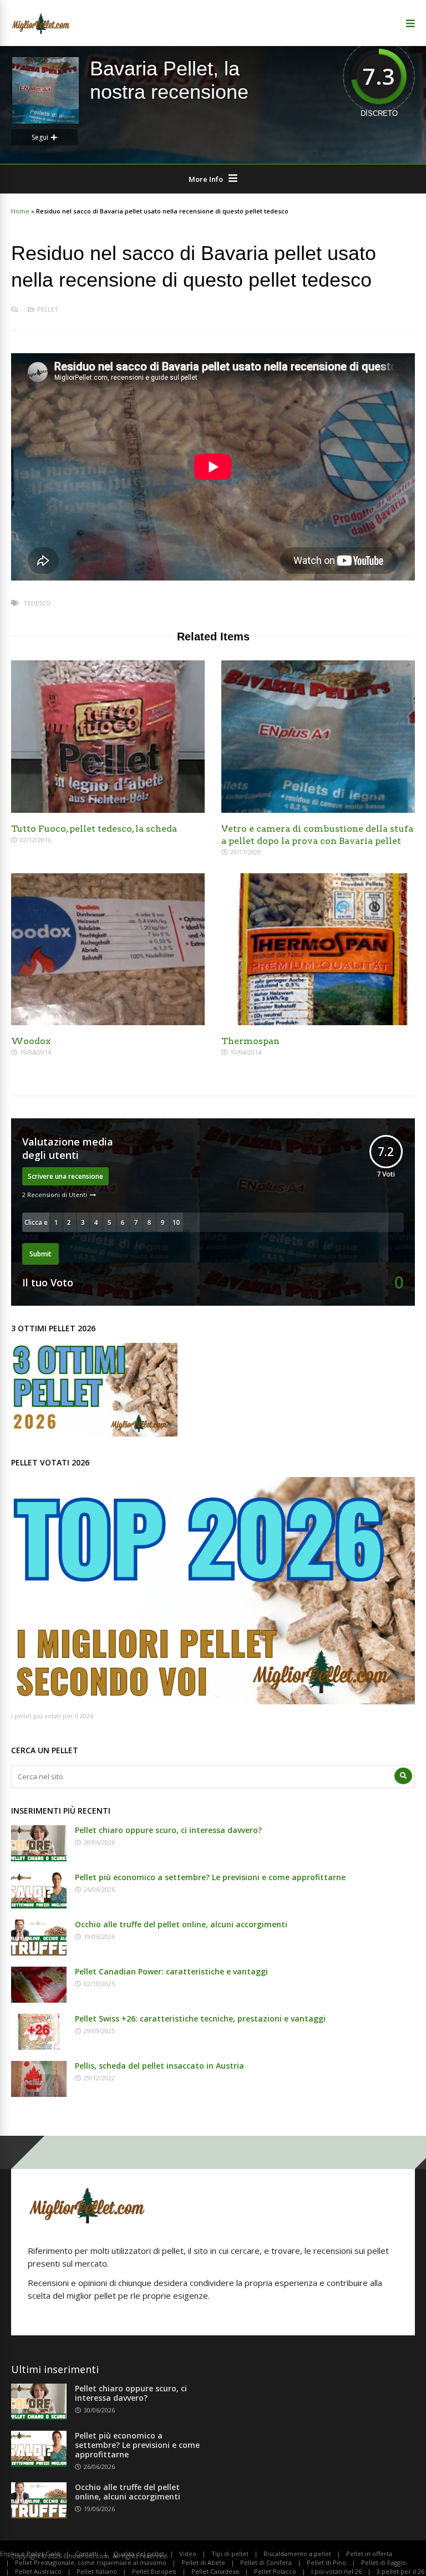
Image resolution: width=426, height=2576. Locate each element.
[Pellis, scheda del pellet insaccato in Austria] (39, 2094)
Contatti (87, 2554)
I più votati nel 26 (336, 2571)
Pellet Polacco (275, 2571)
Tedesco (37, 603)
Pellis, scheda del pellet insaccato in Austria (159, 2066)
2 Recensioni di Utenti (55, 1195)
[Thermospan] (318, 1022)
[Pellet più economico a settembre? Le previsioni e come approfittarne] (39, 1905)
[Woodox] (108, 1022)
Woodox (31, 1041)
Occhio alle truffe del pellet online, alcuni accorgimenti (181, 1924)
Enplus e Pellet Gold (30, 2554)
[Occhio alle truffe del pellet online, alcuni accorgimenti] (39, 1952)
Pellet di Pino (326, 2562)
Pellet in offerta (369, 2554)
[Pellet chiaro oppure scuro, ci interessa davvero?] (39, 1858)
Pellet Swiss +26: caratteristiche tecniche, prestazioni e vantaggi (200, 2018)
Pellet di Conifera (266, 2562)
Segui (40, 137)
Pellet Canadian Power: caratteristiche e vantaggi (171, 1971)
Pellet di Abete (203, 2562)
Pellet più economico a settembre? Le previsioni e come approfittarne (210, 1877)
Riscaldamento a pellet (297, 2554)
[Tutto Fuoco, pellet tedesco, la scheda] (108, 810)
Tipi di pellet (230, 2554)
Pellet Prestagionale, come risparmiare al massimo (91, 2562)
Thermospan (250, 1041)
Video (188, 2554)
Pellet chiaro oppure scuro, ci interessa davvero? (168, 1830)
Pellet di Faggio (384, 2562)
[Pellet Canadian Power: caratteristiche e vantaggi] (39, 1999)
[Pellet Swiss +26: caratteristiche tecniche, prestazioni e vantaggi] (39, 2046)
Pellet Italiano (97, 2571)
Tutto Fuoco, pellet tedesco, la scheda (94, 829)
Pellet (48, 309)
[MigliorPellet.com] (41, 32)
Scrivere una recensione (65, 1176)
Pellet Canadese (215, 2571)
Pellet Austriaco (38, 2571)
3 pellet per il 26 (400, 2571)
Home (20, 211)
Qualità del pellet (139, 2554)
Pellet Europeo (154, 2571)
